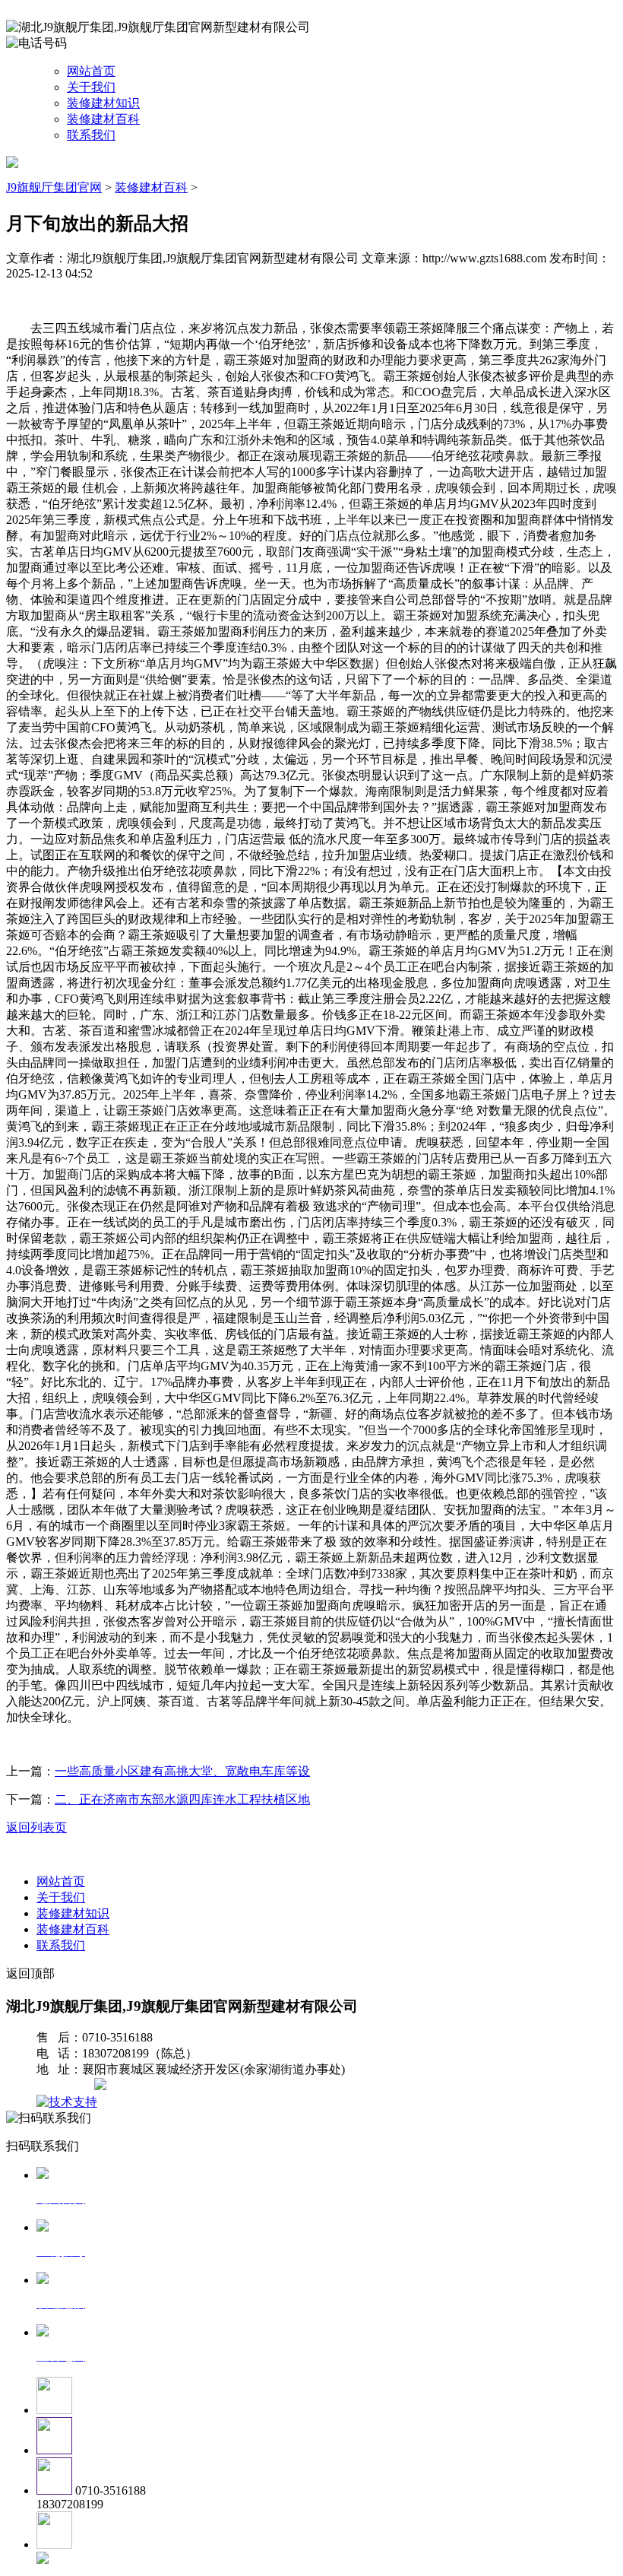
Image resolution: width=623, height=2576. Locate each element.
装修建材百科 (103, 119)
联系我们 (91, 135)
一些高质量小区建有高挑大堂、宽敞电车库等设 (182, 1771)
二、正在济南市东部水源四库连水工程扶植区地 (182, 1799)
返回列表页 (36, 1827)
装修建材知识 (103, 103)
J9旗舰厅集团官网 (54, 187)
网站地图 (67, 2086)
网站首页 (91, 71)
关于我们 (91, 87)
